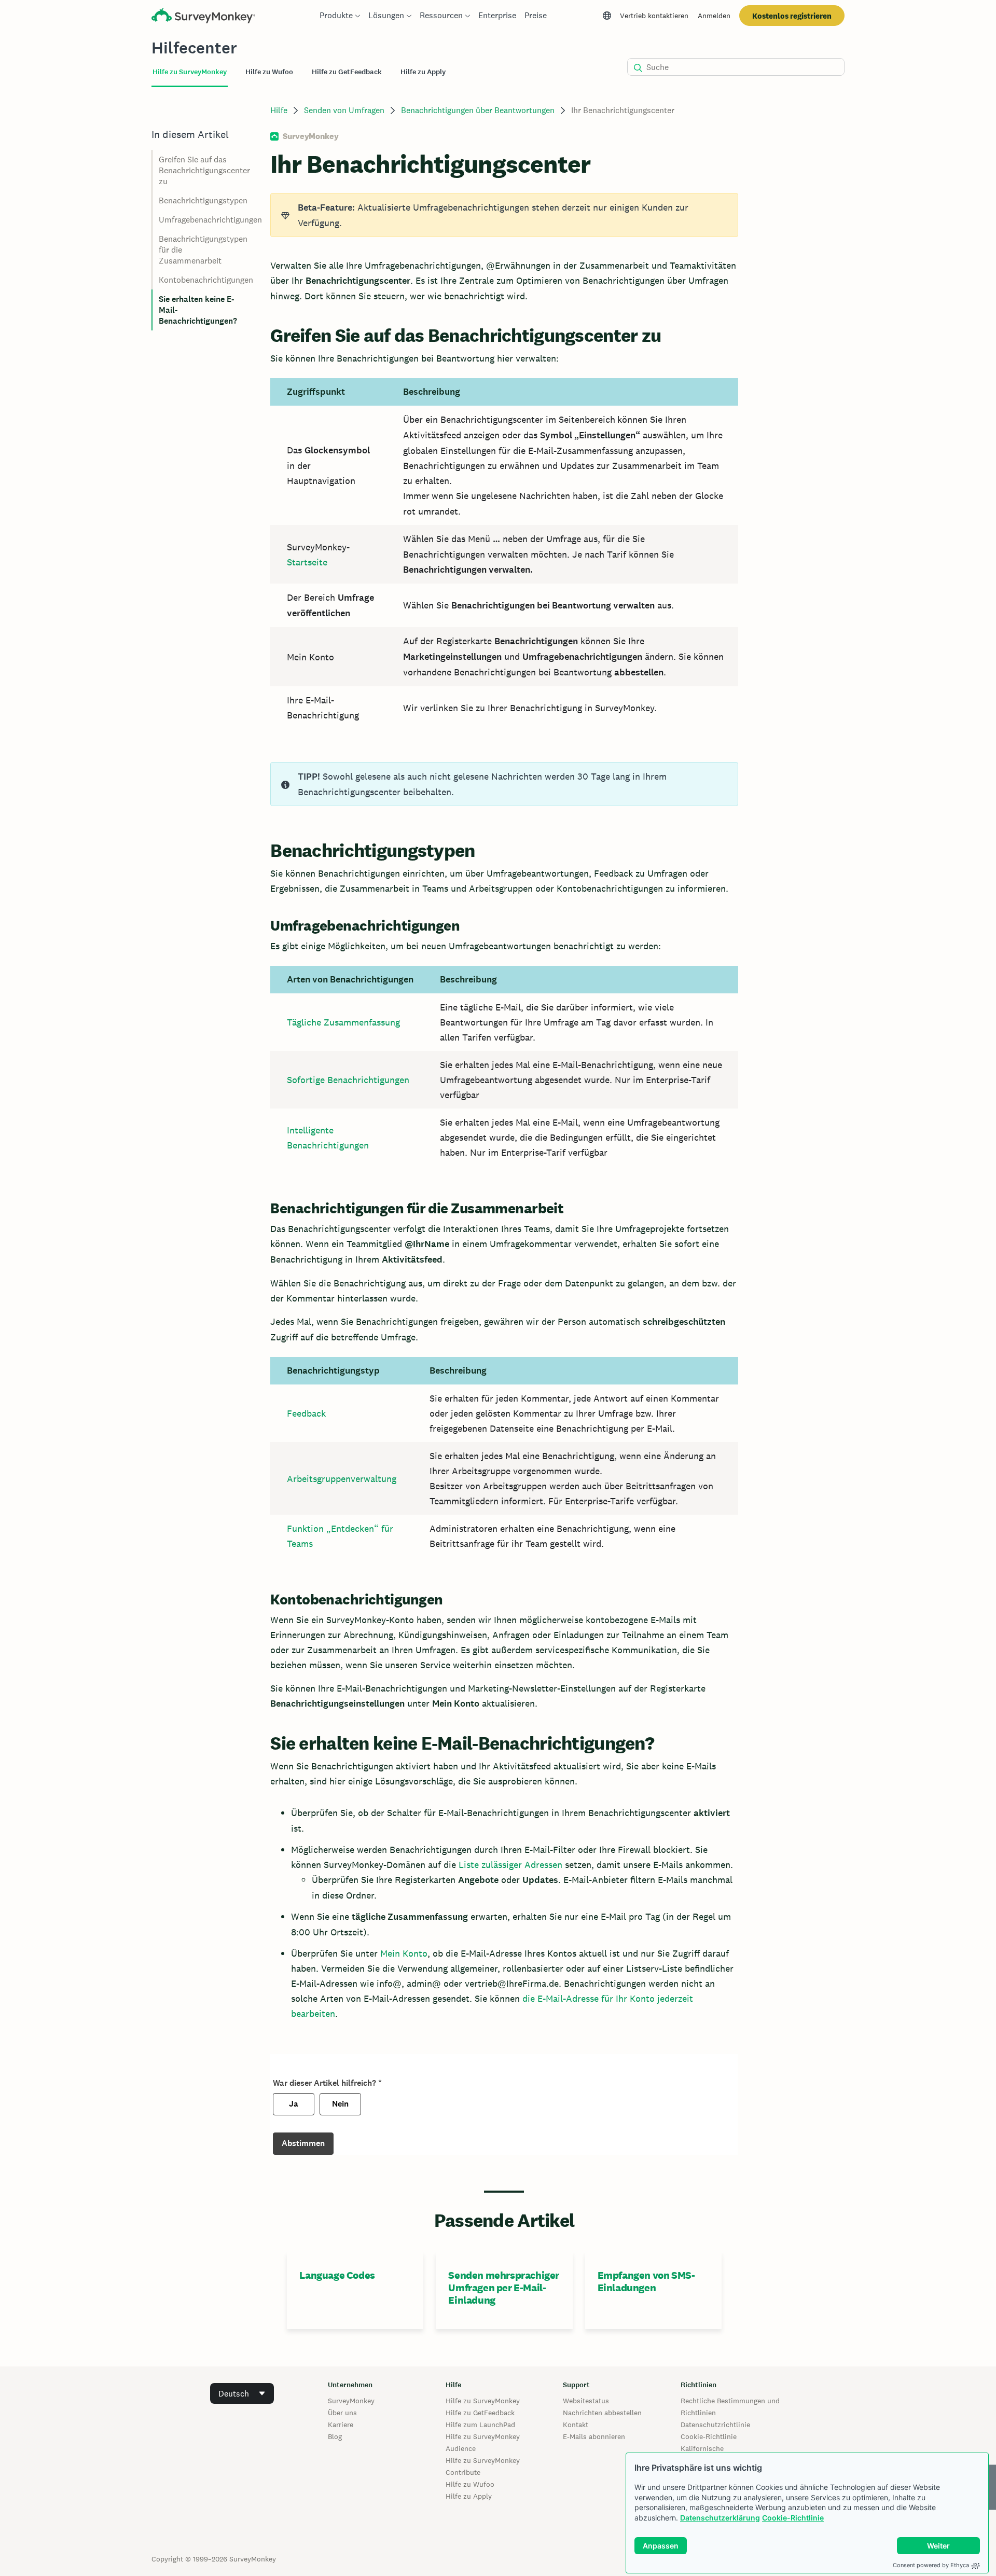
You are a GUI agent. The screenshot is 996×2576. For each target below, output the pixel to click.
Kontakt (576, 2425)
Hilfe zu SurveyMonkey (483, 2401)
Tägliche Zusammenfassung (343, 1022)
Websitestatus (586, 2401)
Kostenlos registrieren (792, 16)
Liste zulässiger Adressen (510, 1865)
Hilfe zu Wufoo (470, 2484)
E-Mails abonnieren (594, 2436)
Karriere (341, 2425)
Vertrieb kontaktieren (654, 16)
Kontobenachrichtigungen (206, 280)
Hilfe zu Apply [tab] (423, 72)
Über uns (342, 2413)
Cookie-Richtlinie (793, 2518)
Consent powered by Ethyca (931, 2565)
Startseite (307, 562)
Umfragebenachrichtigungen (210, 220)
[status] (504, 215)
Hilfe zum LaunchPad (480, 2425)
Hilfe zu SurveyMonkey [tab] (190, 72)
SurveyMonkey (351, 2401)
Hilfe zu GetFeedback (480, 2413)
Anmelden (714, 16)
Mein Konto (404, 1953)
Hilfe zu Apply (469, 2496)
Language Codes (337, 2275)
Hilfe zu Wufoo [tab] (269, 72)
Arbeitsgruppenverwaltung (342, 1479)
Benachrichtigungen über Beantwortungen (478, 110)
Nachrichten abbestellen (602, 2413)
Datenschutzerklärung (720, 2518)
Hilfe (279, 110)
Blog (335, 2436)
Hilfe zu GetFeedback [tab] (347, 72)
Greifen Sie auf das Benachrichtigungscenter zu (204, 170)
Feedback (306, 1413)
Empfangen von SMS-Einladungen (646, 2281)
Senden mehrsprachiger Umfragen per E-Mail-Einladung (504, 2288)
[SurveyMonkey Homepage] (203, 17)
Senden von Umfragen (344, 110)
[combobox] (242, 2393)
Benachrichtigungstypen (203, 200)
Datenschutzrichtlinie (715, 2425)
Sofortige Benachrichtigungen (348, 1080)
